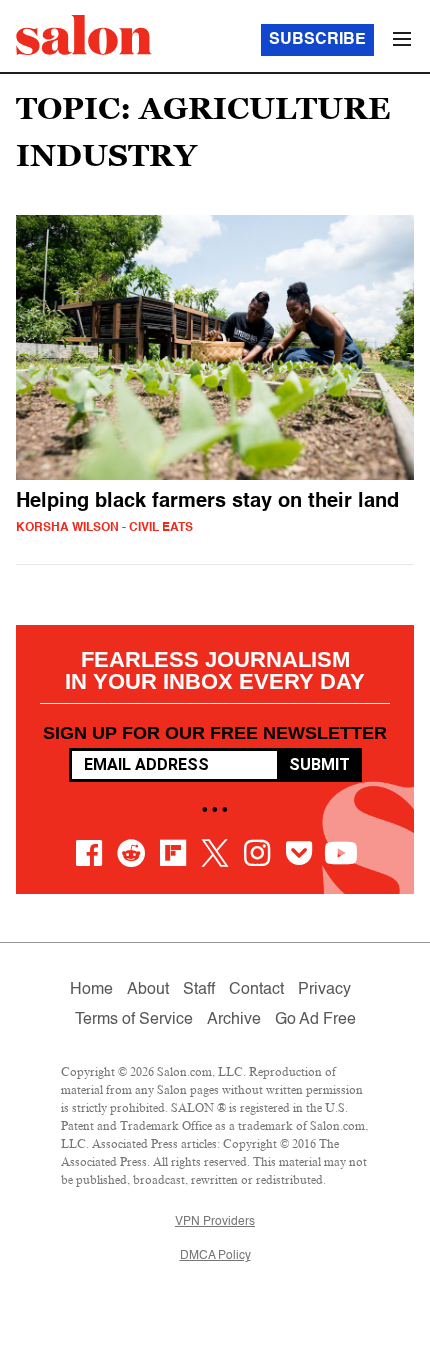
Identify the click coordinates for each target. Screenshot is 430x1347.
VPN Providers (215, 1222)
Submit (319, 764)
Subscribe (317, 40)
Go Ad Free (315, 1020)
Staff (199, 990)
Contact (256, 990)
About (148, 990)
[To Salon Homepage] (84, 35)
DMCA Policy (215, 1256)
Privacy (324, 990)
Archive (234, 1020)
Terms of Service (134, 1020)
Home (91, 990)
